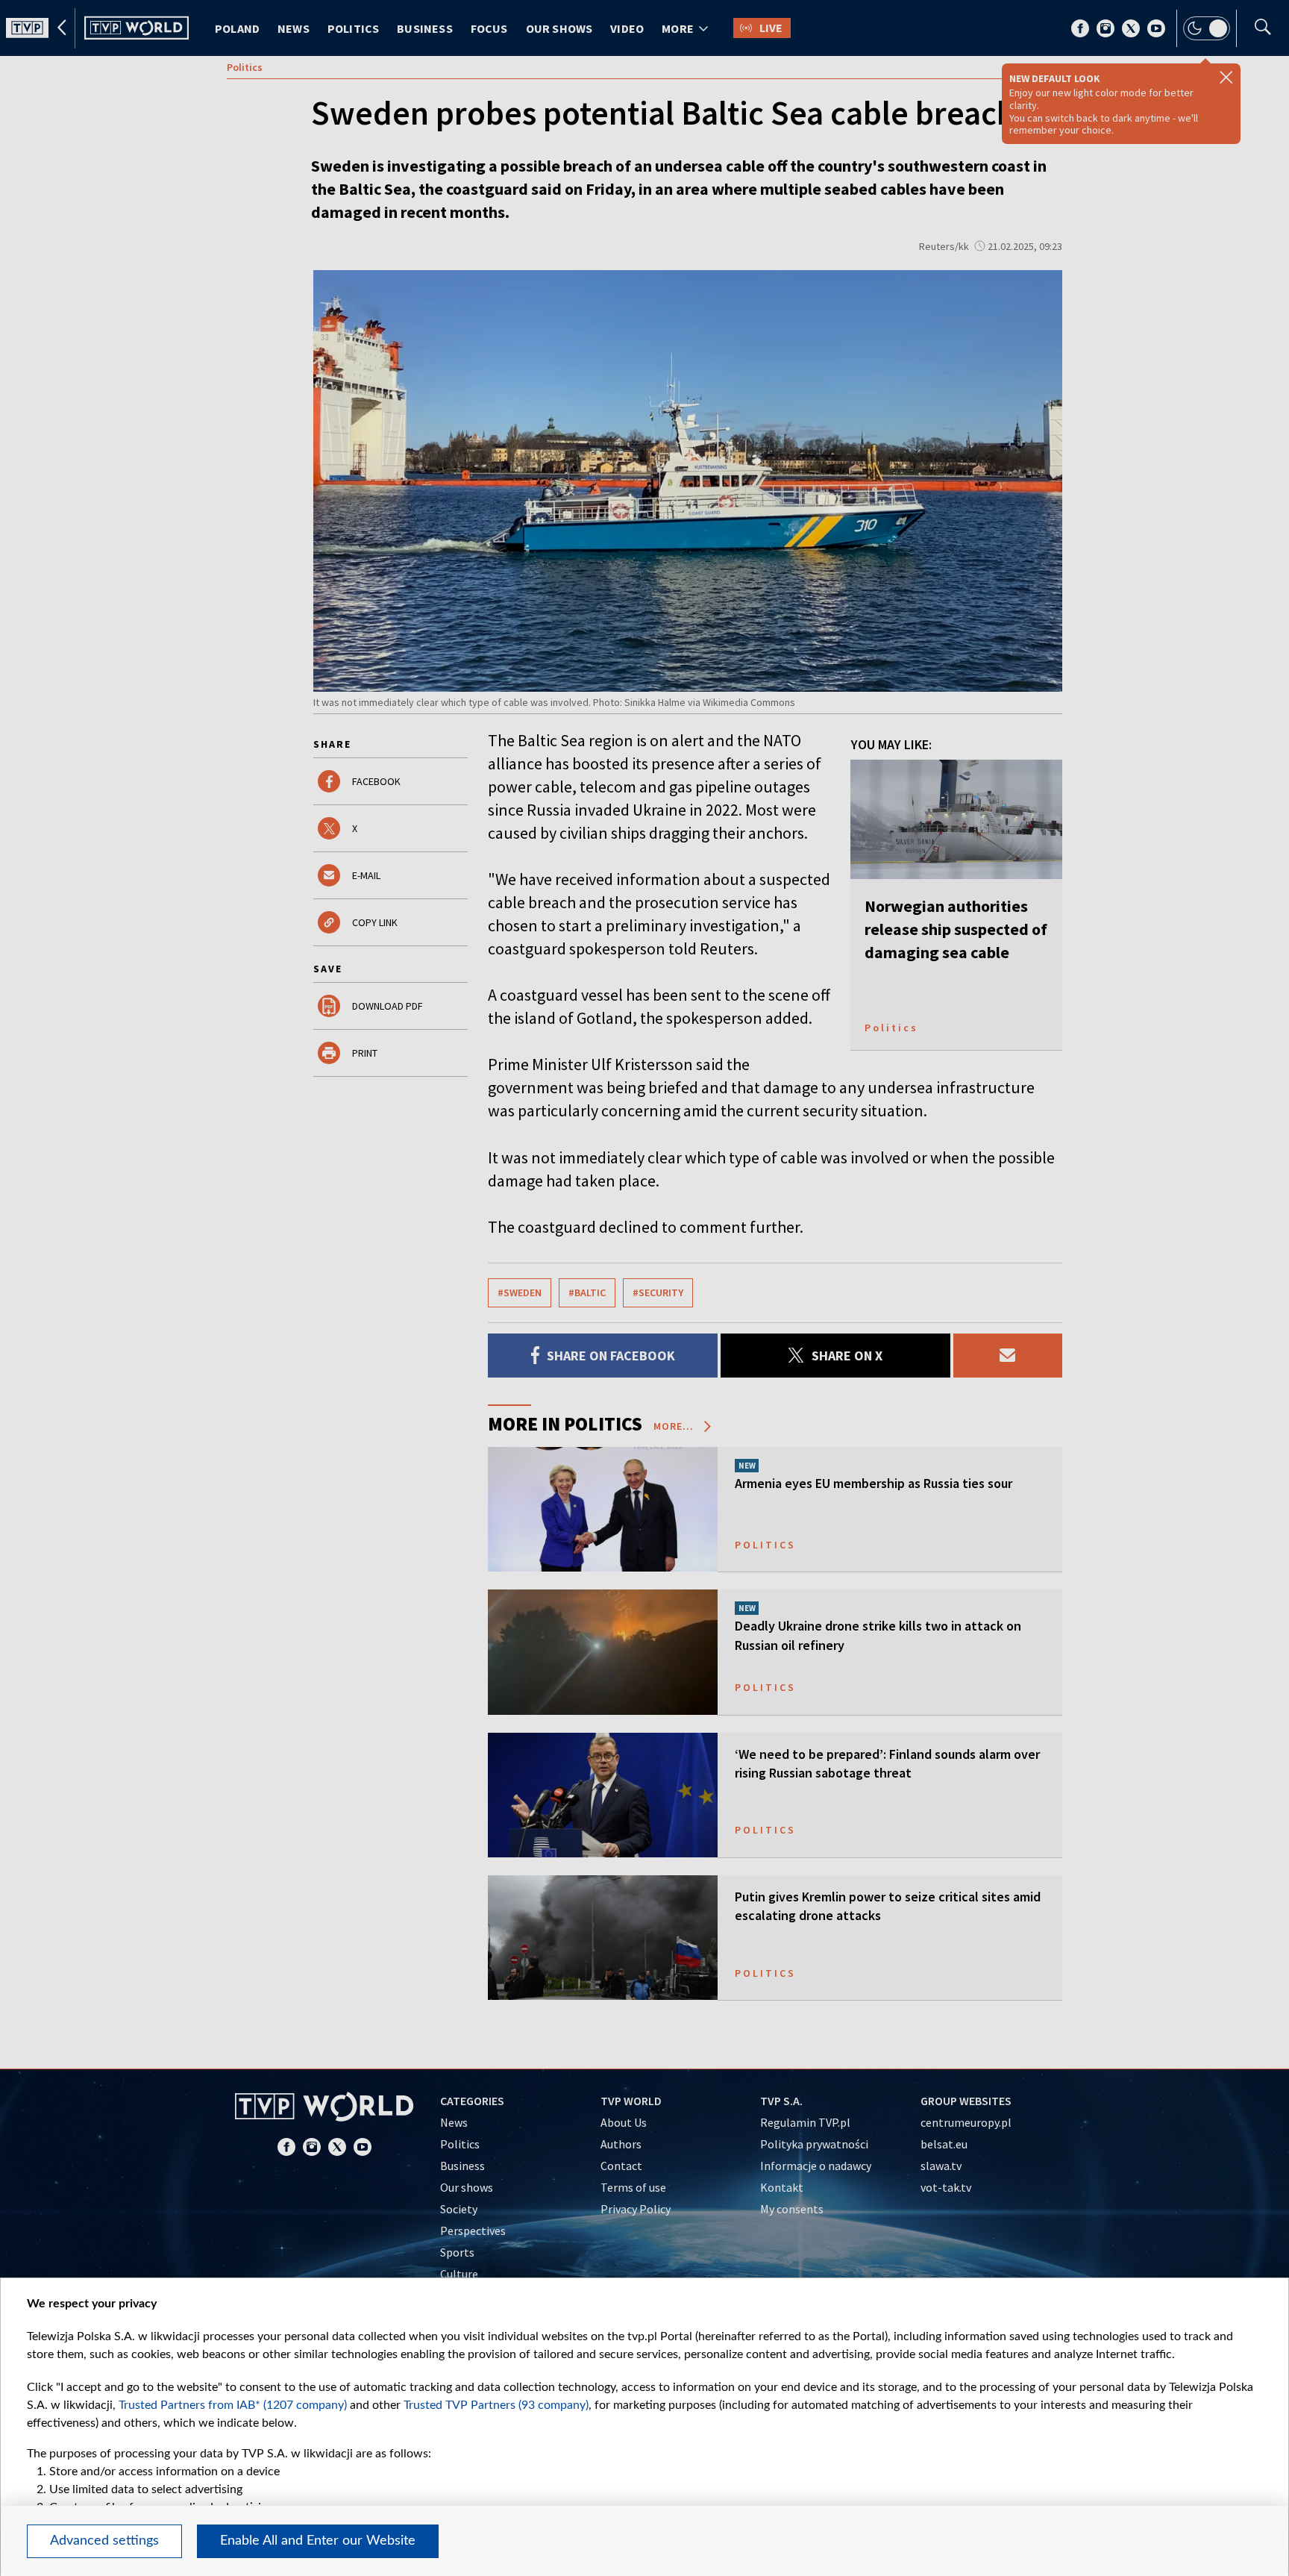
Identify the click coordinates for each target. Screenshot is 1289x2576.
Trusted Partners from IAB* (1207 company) (233, 2405)
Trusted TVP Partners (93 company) (496, 2405)
